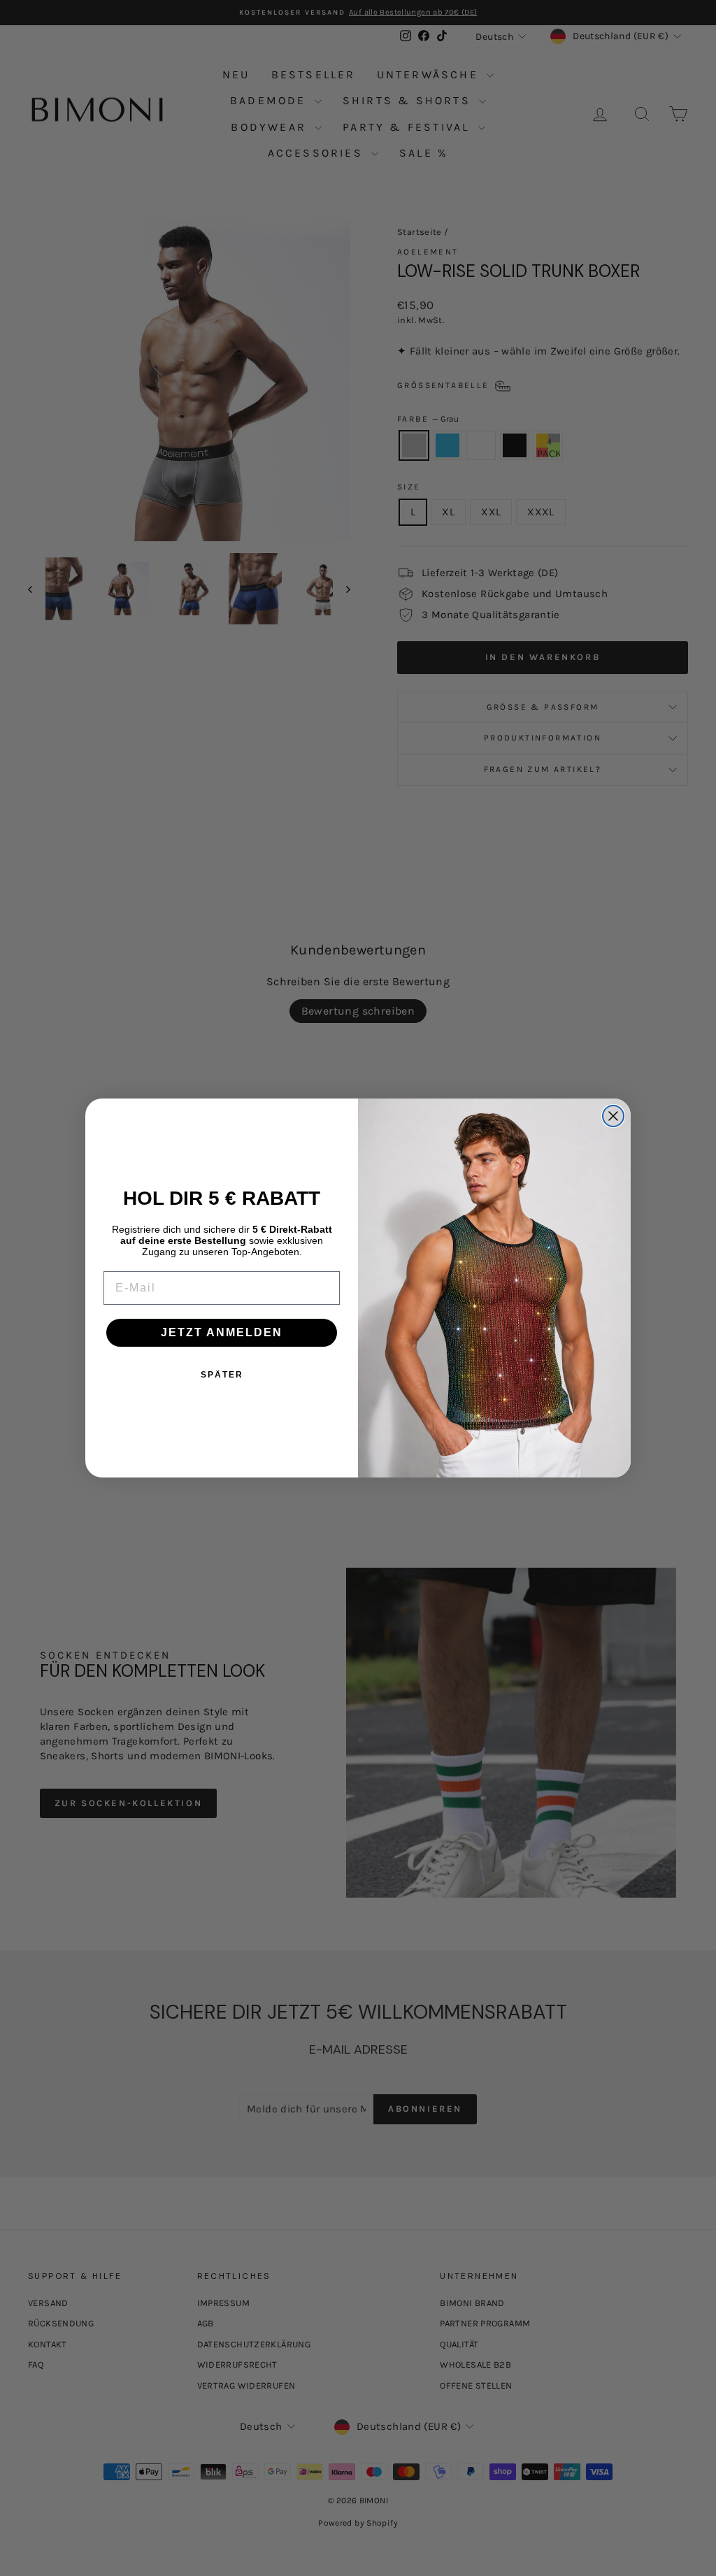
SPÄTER (222, 1375)
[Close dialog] (613, 1116)
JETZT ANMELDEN (222, 1332)
